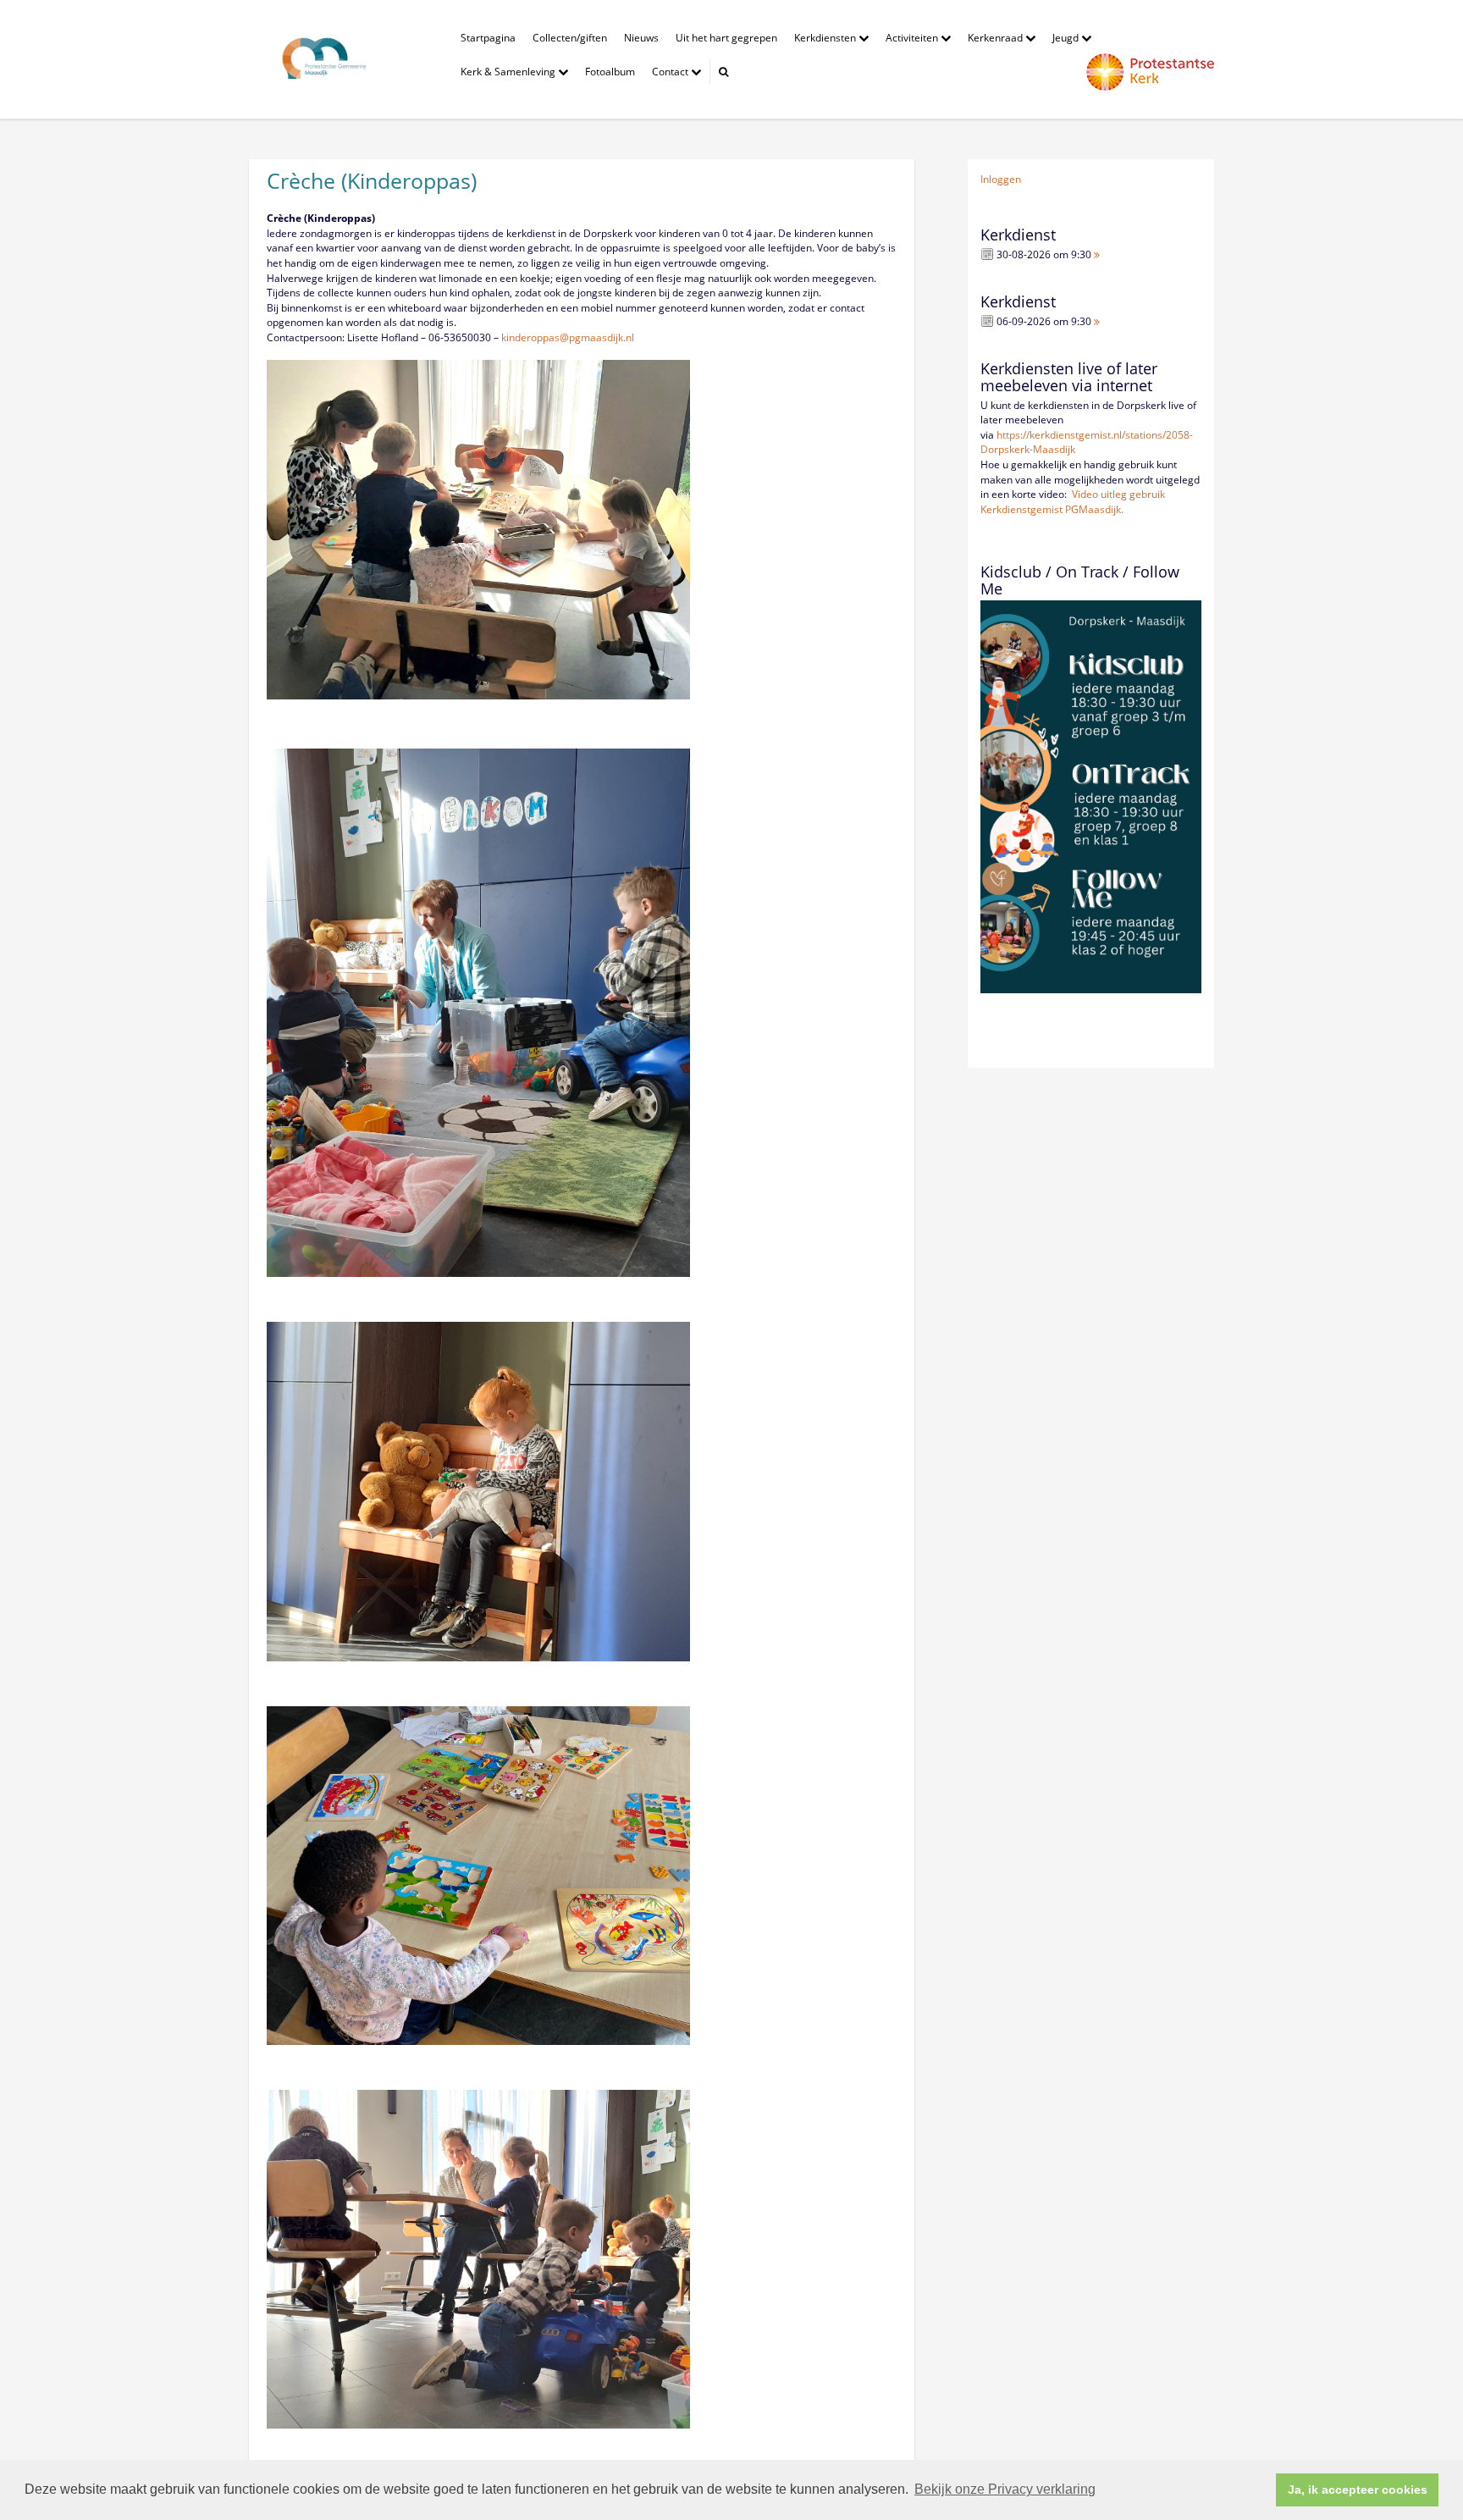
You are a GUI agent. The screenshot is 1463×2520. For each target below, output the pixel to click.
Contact (671, 72)
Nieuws (641, 38)
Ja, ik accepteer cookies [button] (1358, 2490)
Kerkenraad (996, 38)
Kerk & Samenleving (509, 72)
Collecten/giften (570, 38)
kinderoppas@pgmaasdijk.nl (568, 337)
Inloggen (1001, 179)
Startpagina (488, 38)
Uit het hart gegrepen (726, 38)
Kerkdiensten (826, 38)
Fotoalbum (610, 72)
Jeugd (1067, 38)
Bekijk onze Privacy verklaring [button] (1005, 2489)
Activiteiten (913, 38)
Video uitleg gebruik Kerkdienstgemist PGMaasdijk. (1073, 502)
